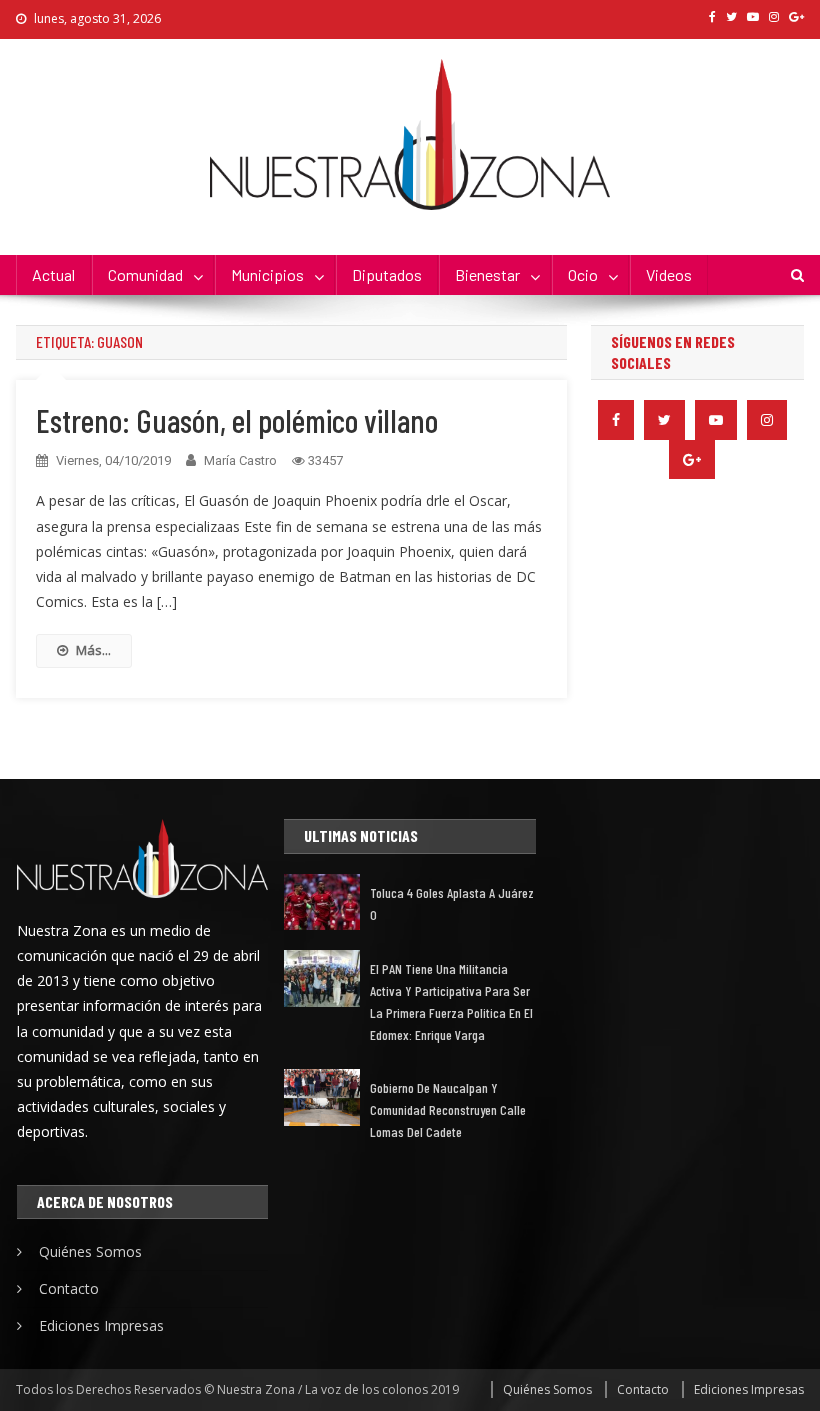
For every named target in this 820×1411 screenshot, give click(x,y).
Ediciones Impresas (101, 1325)
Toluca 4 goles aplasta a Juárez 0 (452, 903)
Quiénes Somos (90, 1251)
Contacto (69, 1288)
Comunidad (145, 274)
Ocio (583, 274)
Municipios (267, 274)
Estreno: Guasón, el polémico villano (237, 420)
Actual (53, 274)
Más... (93, 650)
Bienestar (487, 274)
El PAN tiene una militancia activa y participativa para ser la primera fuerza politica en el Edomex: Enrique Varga (451, 1001)
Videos (669, 274)
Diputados (387, 274)
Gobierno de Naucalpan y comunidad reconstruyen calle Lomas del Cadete (448, 1109)
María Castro (240, 460)
